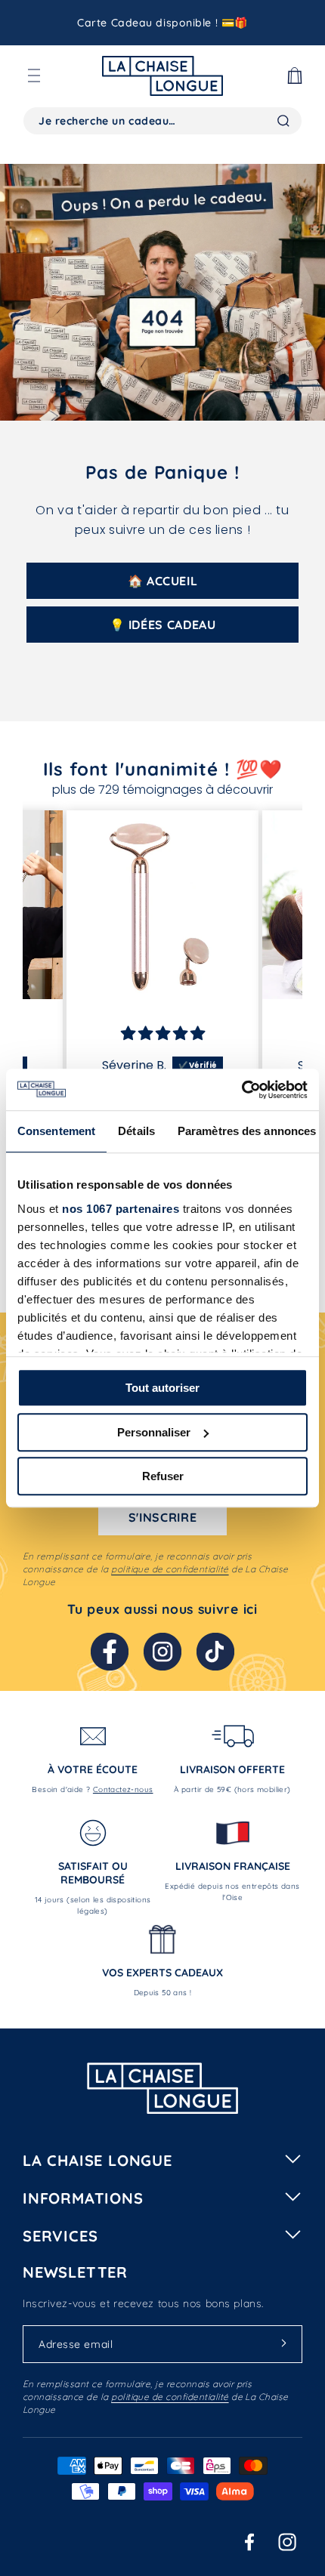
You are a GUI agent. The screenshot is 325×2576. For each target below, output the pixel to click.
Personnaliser (154, 1432)
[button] (34, 76)
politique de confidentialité (170, 1569)
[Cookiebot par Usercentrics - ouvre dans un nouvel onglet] (241, 1090)
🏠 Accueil (163, 581)
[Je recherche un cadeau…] (283, 121)
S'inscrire (162, 1517)
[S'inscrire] (283, 2343)
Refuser (163, 1476)
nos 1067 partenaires (121, 1209)
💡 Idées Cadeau (163, 625)
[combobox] (162, 121)
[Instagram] (162, 1652)
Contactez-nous (123, 1789)
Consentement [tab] (56, 1131)
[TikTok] (215, 1652)
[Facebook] (110, 1652)
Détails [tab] (136, 1131)
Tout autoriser (162, 1388)
